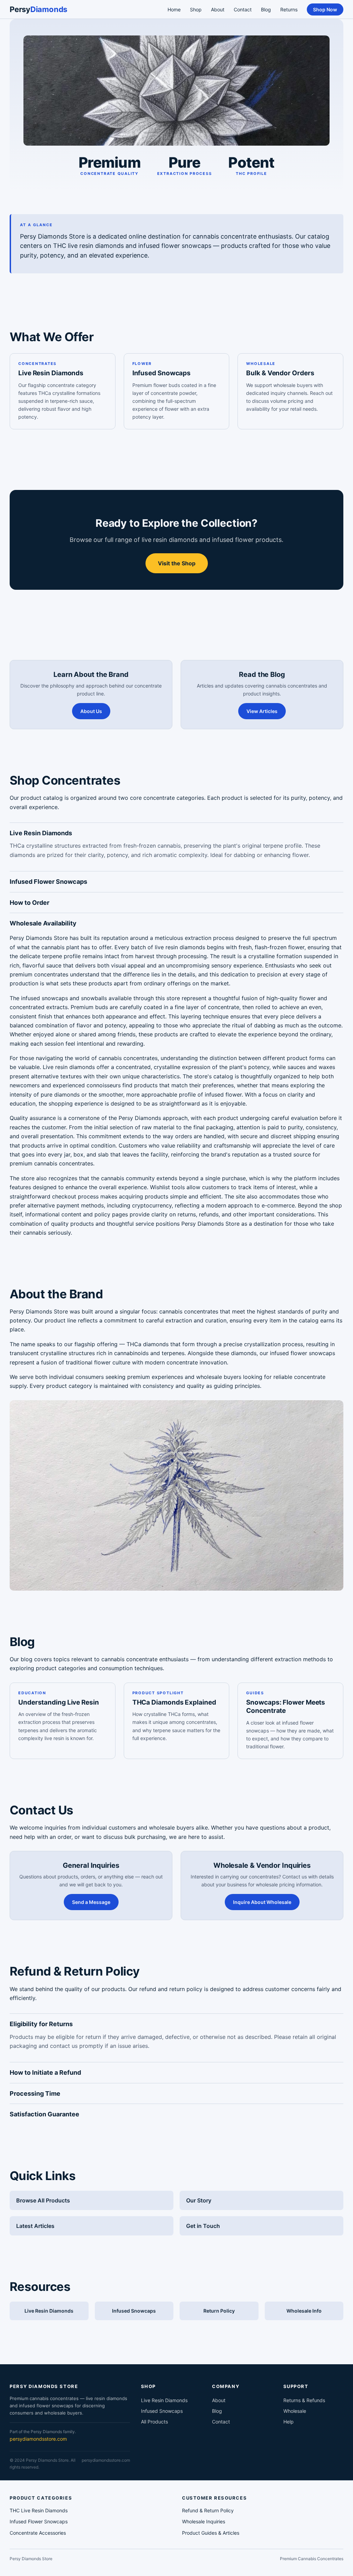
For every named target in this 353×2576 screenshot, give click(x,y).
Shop (196, 9)
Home (174, 9)
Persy (38, 9)
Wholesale (295, 2411)
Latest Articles (35, 2226)
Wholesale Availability (43, 923)
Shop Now (325, 9)
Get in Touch (203, 2226)
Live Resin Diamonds (51, 373)
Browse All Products (43, 2200)
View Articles (262, 711)
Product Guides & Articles (211, 2533)
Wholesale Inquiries (204, 2521)
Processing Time (35, 2093)
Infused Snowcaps (162, 373)
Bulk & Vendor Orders (280, 373)
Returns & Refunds (304, 2400)
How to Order (29, 903)
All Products (154, 2422)
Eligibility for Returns (41, 2024)
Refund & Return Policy (208, 2510)
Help (289, 2422)
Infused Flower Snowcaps (48, 882)
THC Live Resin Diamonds (39, 2510)
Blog (266, 9)
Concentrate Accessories (38, 2533)
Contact (243, 9)
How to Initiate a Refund (45, 2072)
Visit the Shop (177, 563)
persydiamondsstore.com (38, 2439)
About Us (91, 711)
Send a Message (91, 1902)
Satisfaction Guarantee (44, 2114)
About (218, 9)
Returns (289, 9)
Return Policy (219, 2311)
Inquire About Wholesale (262, 1902)
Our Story (199, 2200)
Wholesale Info (304, 2311)
